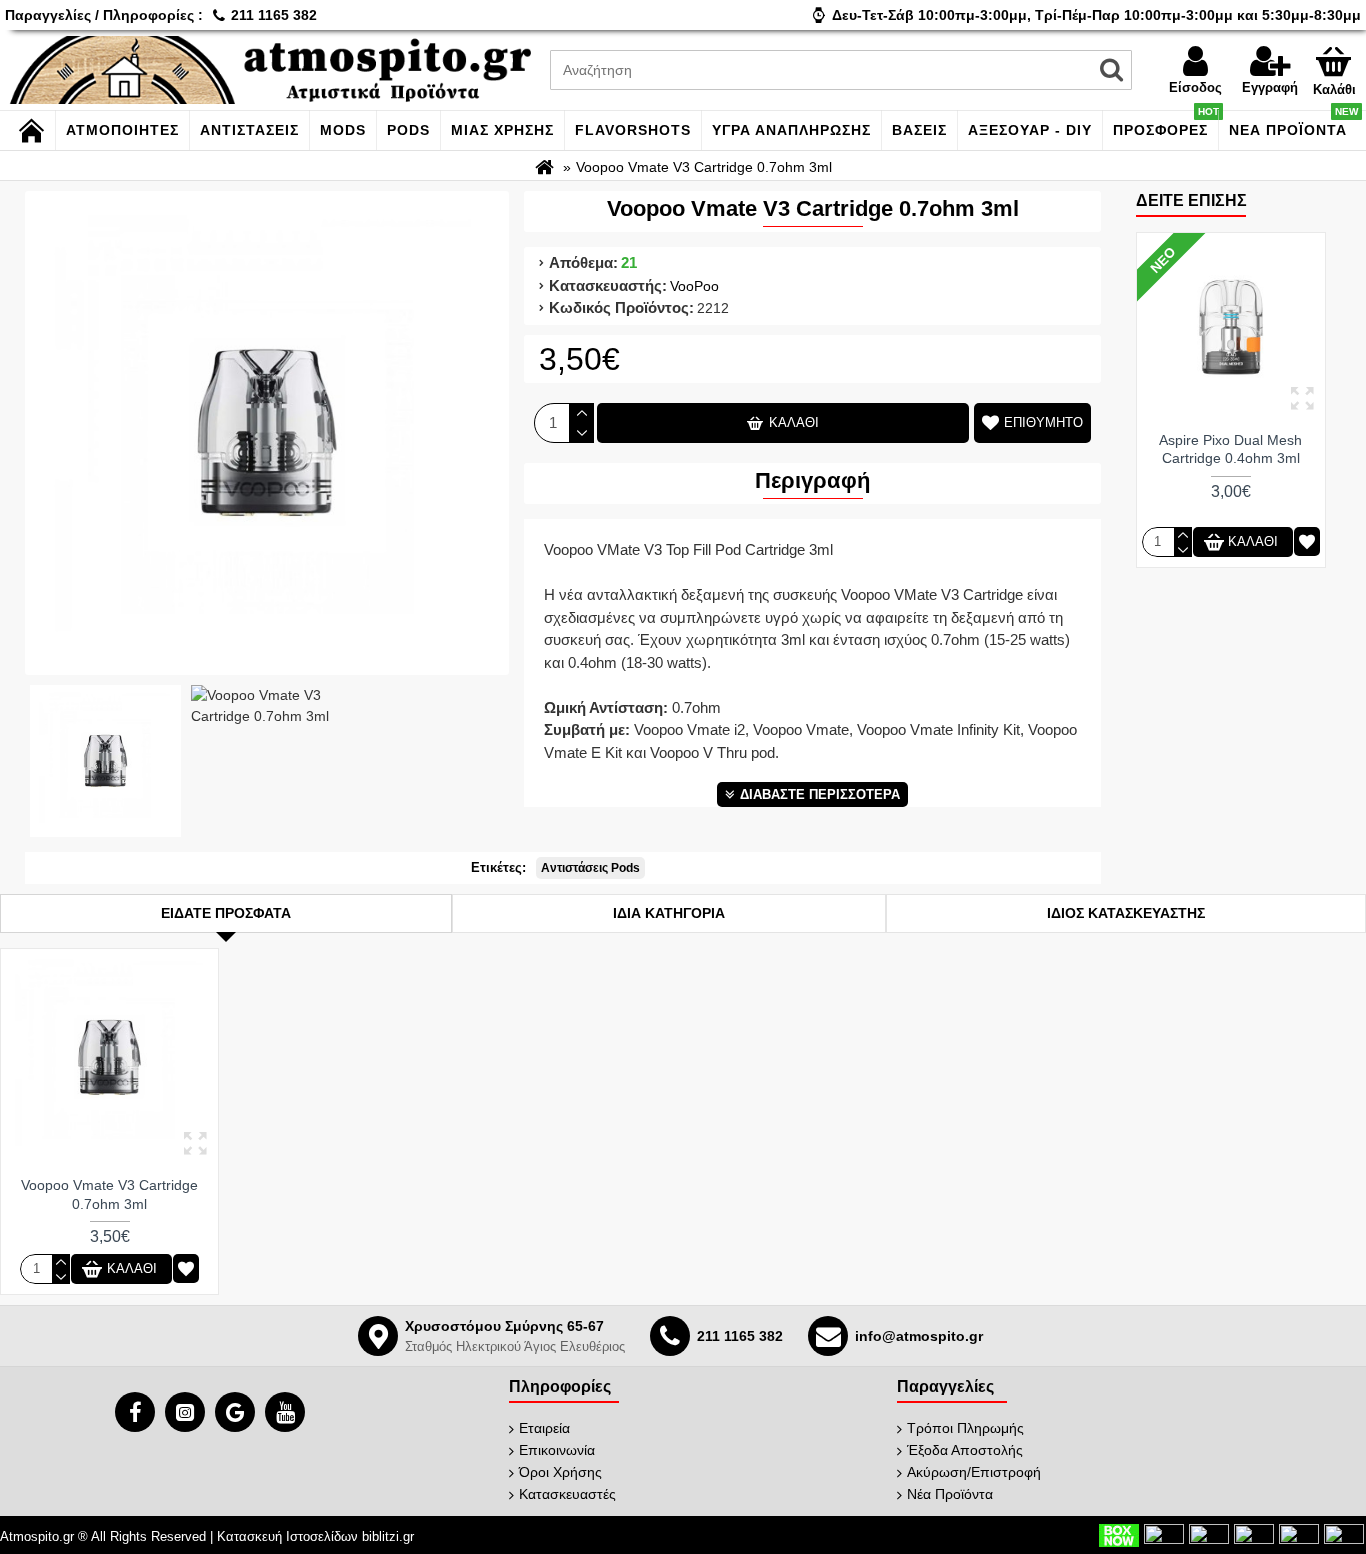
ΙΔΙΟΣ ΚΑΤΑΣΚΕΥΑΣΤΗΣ (1126, 913)
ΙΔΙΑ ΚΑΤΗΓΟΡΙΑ (669, 913)
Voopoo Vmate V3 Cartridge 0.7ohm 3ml (109, 1194)
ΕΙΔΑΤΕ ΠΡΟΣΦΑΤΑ (226, 913)
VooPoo (694, 286)
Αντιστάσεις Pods (590, 868)
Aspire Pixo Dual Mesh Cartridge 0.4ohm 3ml (1230, 449)
